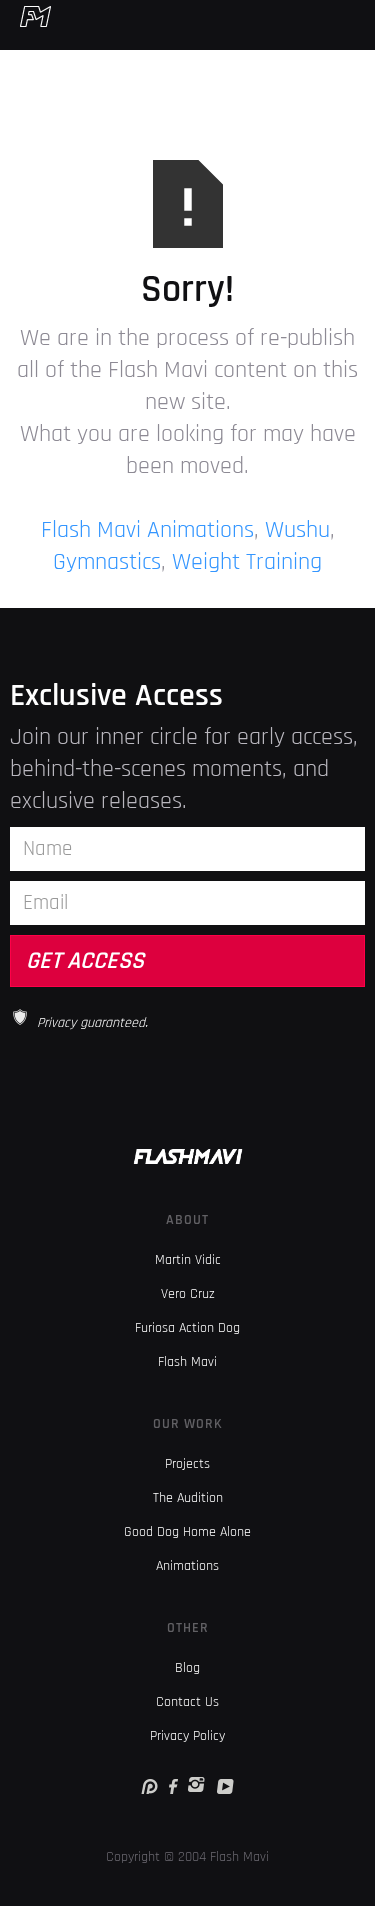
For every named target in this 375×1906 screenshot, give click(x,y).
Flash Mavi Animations (147, 530)
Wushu (297, 530)
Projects (187, 1464)
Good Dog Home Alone (187, 1532)
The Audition (188, 1498)
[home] (25, 16)
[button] (363, 16)
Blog (187, 1668)
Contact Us (187, 1702)
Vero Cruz (188, 1294)
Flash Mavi (187, 1362)
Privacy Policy (187, 1736)
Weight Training (247, 562)
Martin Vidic (188, 1260)
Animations (187, 1566)
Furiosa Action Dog (187, 1328)
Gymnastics (107, 562)
